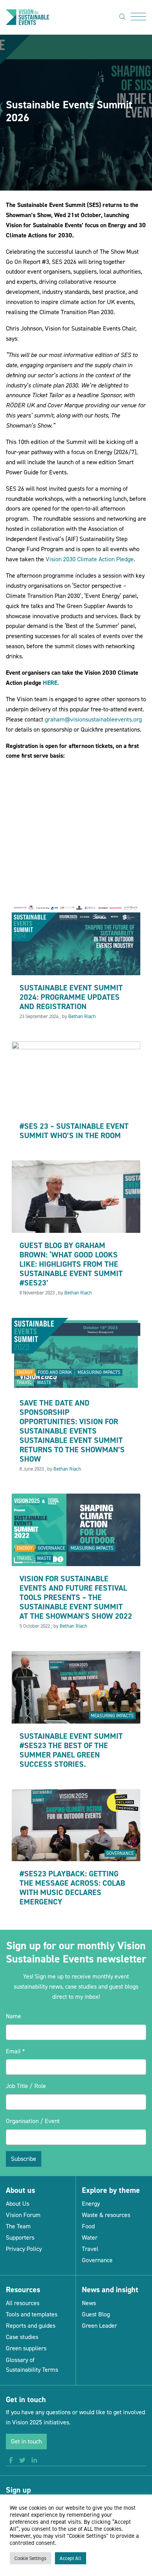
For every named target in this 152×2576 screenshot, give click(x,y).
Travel (24, 1383)
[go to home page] (27, 17)
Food (88, 2226)
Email (15, 2051)
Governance (51, 1548)
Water (90, 2237)
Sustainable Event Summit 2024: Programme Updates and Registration (71, 997)
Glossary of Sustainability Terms (32, 2365)
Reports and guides (31, 2326)
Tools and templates (32, 2314)
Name (13, 2016)
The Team (18, 2226)
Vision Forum (23, 2215)
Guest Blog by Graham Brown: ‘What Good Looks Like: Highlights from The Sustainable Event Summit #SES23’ (71, 1264)
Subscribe (24, 2159)
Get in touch (26, 2441)
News (89, 2303)
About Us (18, 2204)
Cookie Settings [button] (30, 2558)
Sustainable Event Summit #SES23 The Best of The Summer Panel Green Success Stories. (71, 1750)
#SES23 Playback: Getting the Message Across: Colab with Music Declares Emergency (72, 1888)
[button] (11, 2461)
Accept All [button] (71, 2558)
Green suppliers (26, 2348)
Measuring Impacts (99, 1372)
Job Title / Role (26, 2086)
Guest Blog (96, 2314)
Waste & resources (106, 2215)
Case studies (22, 2337)
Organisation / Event (33, 2121)
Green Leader (99, 2326)
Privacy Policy (24, 2249)
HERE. (52, 683)
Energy (25, 1372)
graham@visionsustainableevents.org (93, 719)
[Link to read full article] (76, 938)
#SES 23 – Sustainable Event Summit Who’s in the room (74, 1131)
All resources (23, 2303)
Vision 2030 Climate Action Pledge (90, 559)
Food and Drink (55, 1372)
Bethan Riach (82, 1016)
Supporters (20, 2237)
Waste (44, 1383)
